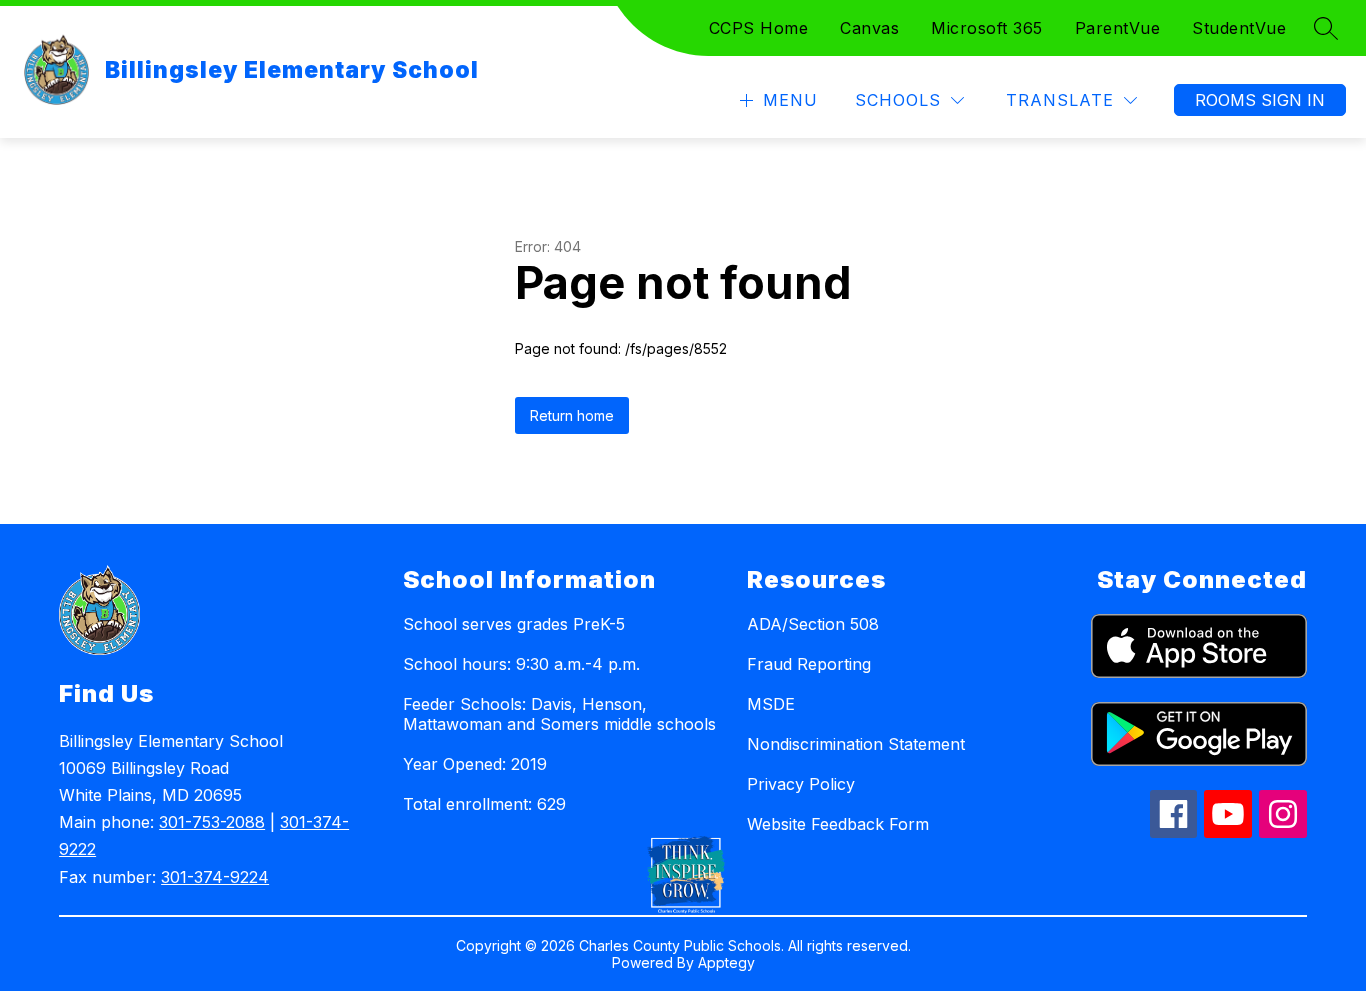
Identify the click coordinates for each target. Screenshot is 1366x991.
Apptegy (726, 962)
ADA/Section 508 (813, 624)
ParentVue (1118, 28)
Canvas (869, 28)
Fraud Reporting (809, 664)
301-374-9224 (215, 877)
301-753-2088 (212, 822)
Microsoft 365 (987, 28)
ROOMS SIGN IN (1260, 100)
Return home (572, 415)
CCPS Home (759, 28)
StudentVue (1239, 28)
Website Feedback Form (838, 824)
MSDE (771, 704)
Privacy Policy (801, 784)
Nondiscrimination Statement (856, 744)
